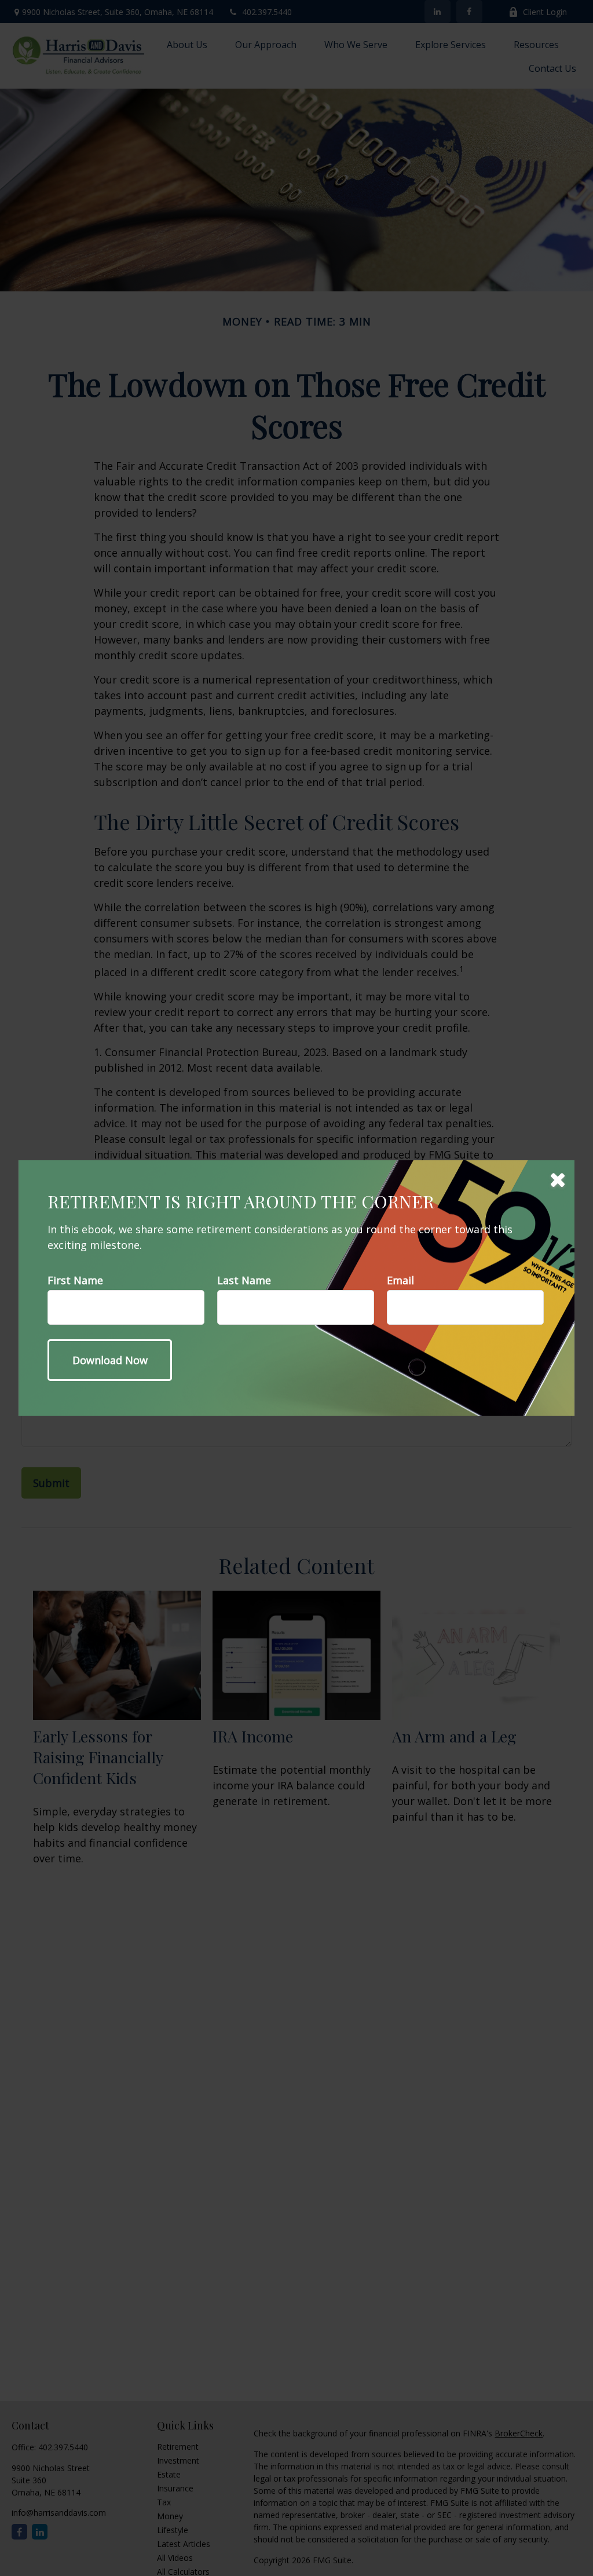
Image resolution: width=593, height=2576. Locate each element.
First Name (75, 1280)
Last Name (244, 1280)
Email (400, 1280)
